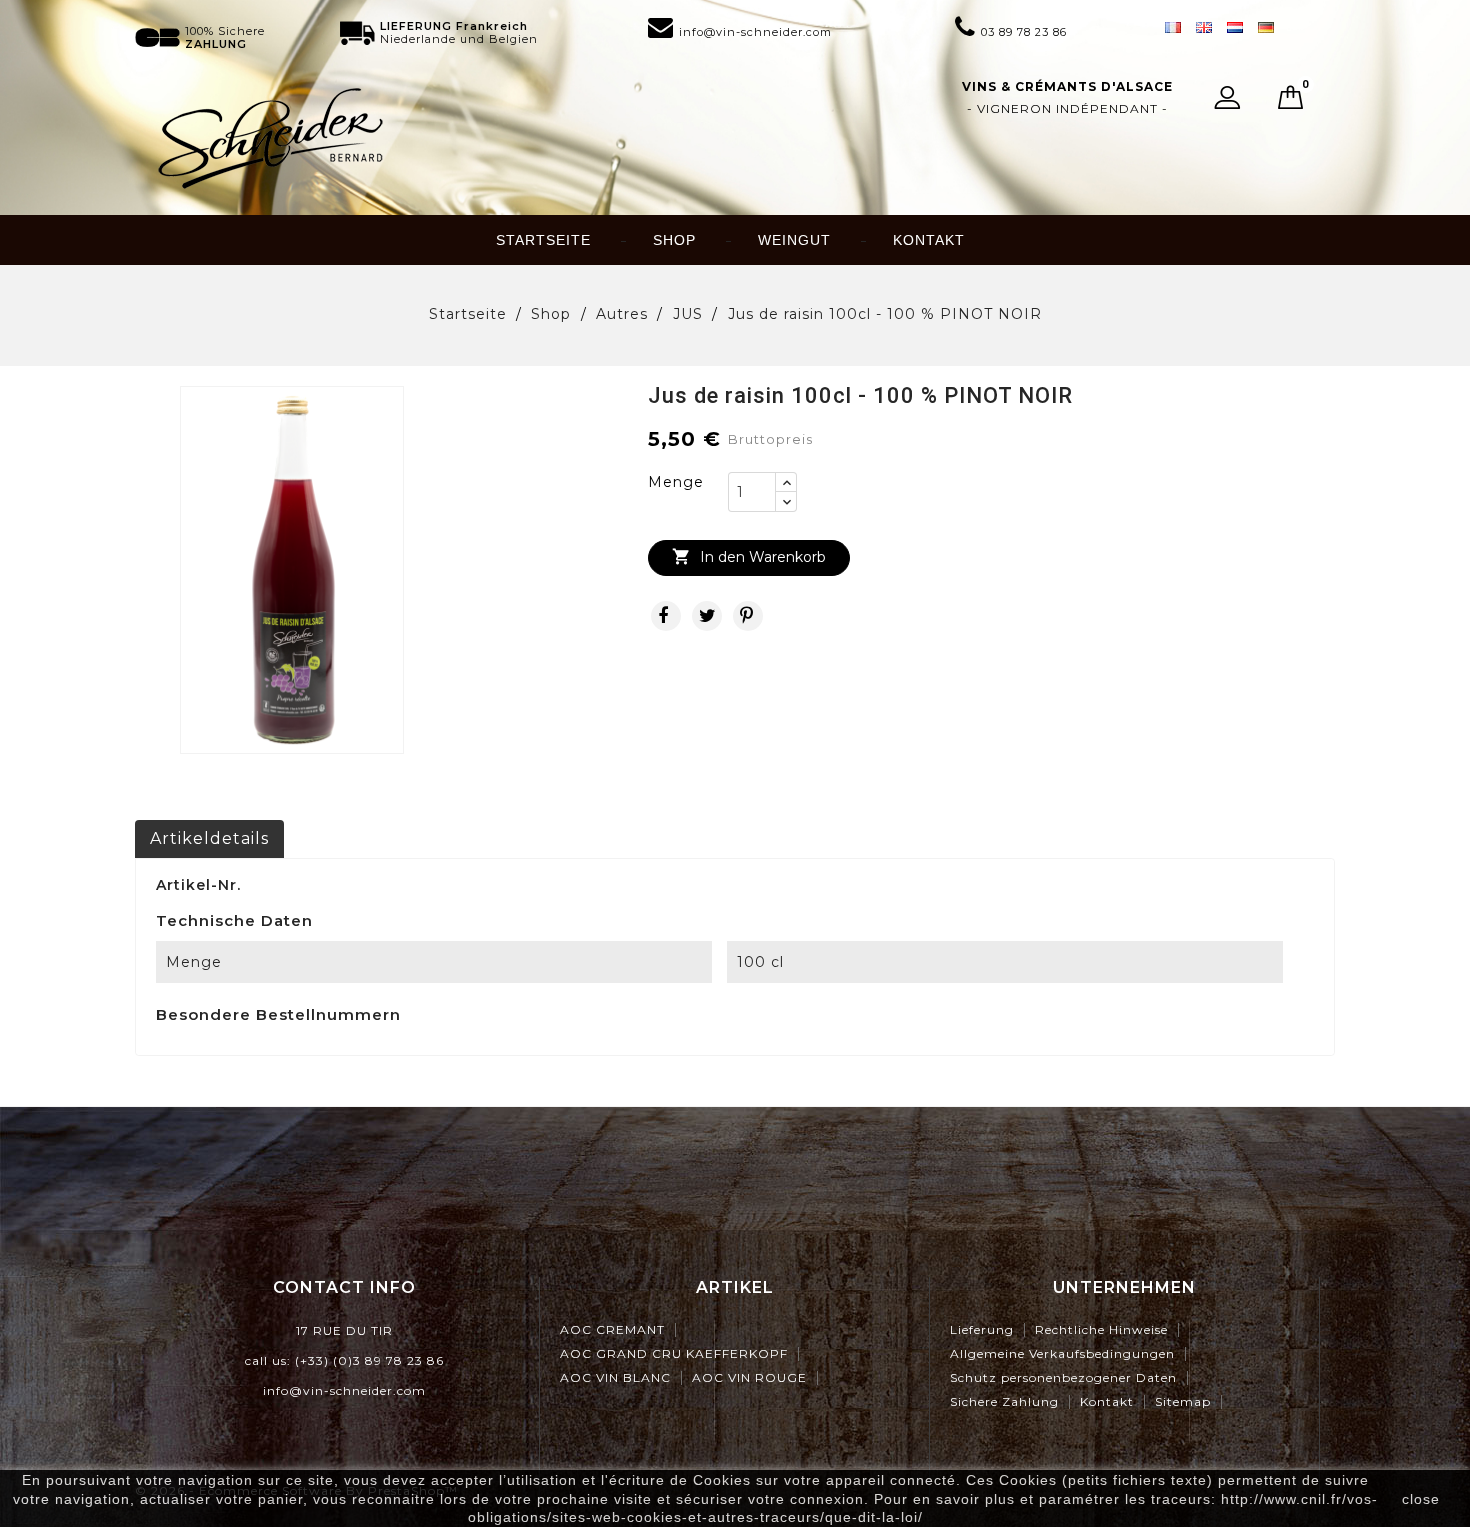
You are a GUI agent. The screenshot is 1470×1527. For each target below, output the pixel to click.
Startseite (543, 240)
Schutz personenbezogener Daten (1063, 1377)
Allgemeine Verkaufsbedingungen (1062, 1353)
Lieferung (982, 1329)
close (1421, 1499)
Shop (674, 240)
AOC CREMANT (612, 1329)
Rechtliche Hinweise (1101, 1329)
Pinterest (748, 616)
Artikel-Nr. (198, 885)
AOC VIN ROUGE (749, 1377)
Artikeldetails (209, 838)
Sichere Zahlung (1004, 1401)
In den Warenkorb (749, 556)
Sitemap (1183, 1401)
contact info (344, 1287)
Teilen (666, 616)
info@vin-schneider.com (344, 1390)
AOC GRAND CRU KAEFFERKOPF (674, 1353)
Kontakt (929, 240)
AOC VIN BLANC (615, 1377)
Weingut (794, 240)
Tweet (707, 616)
